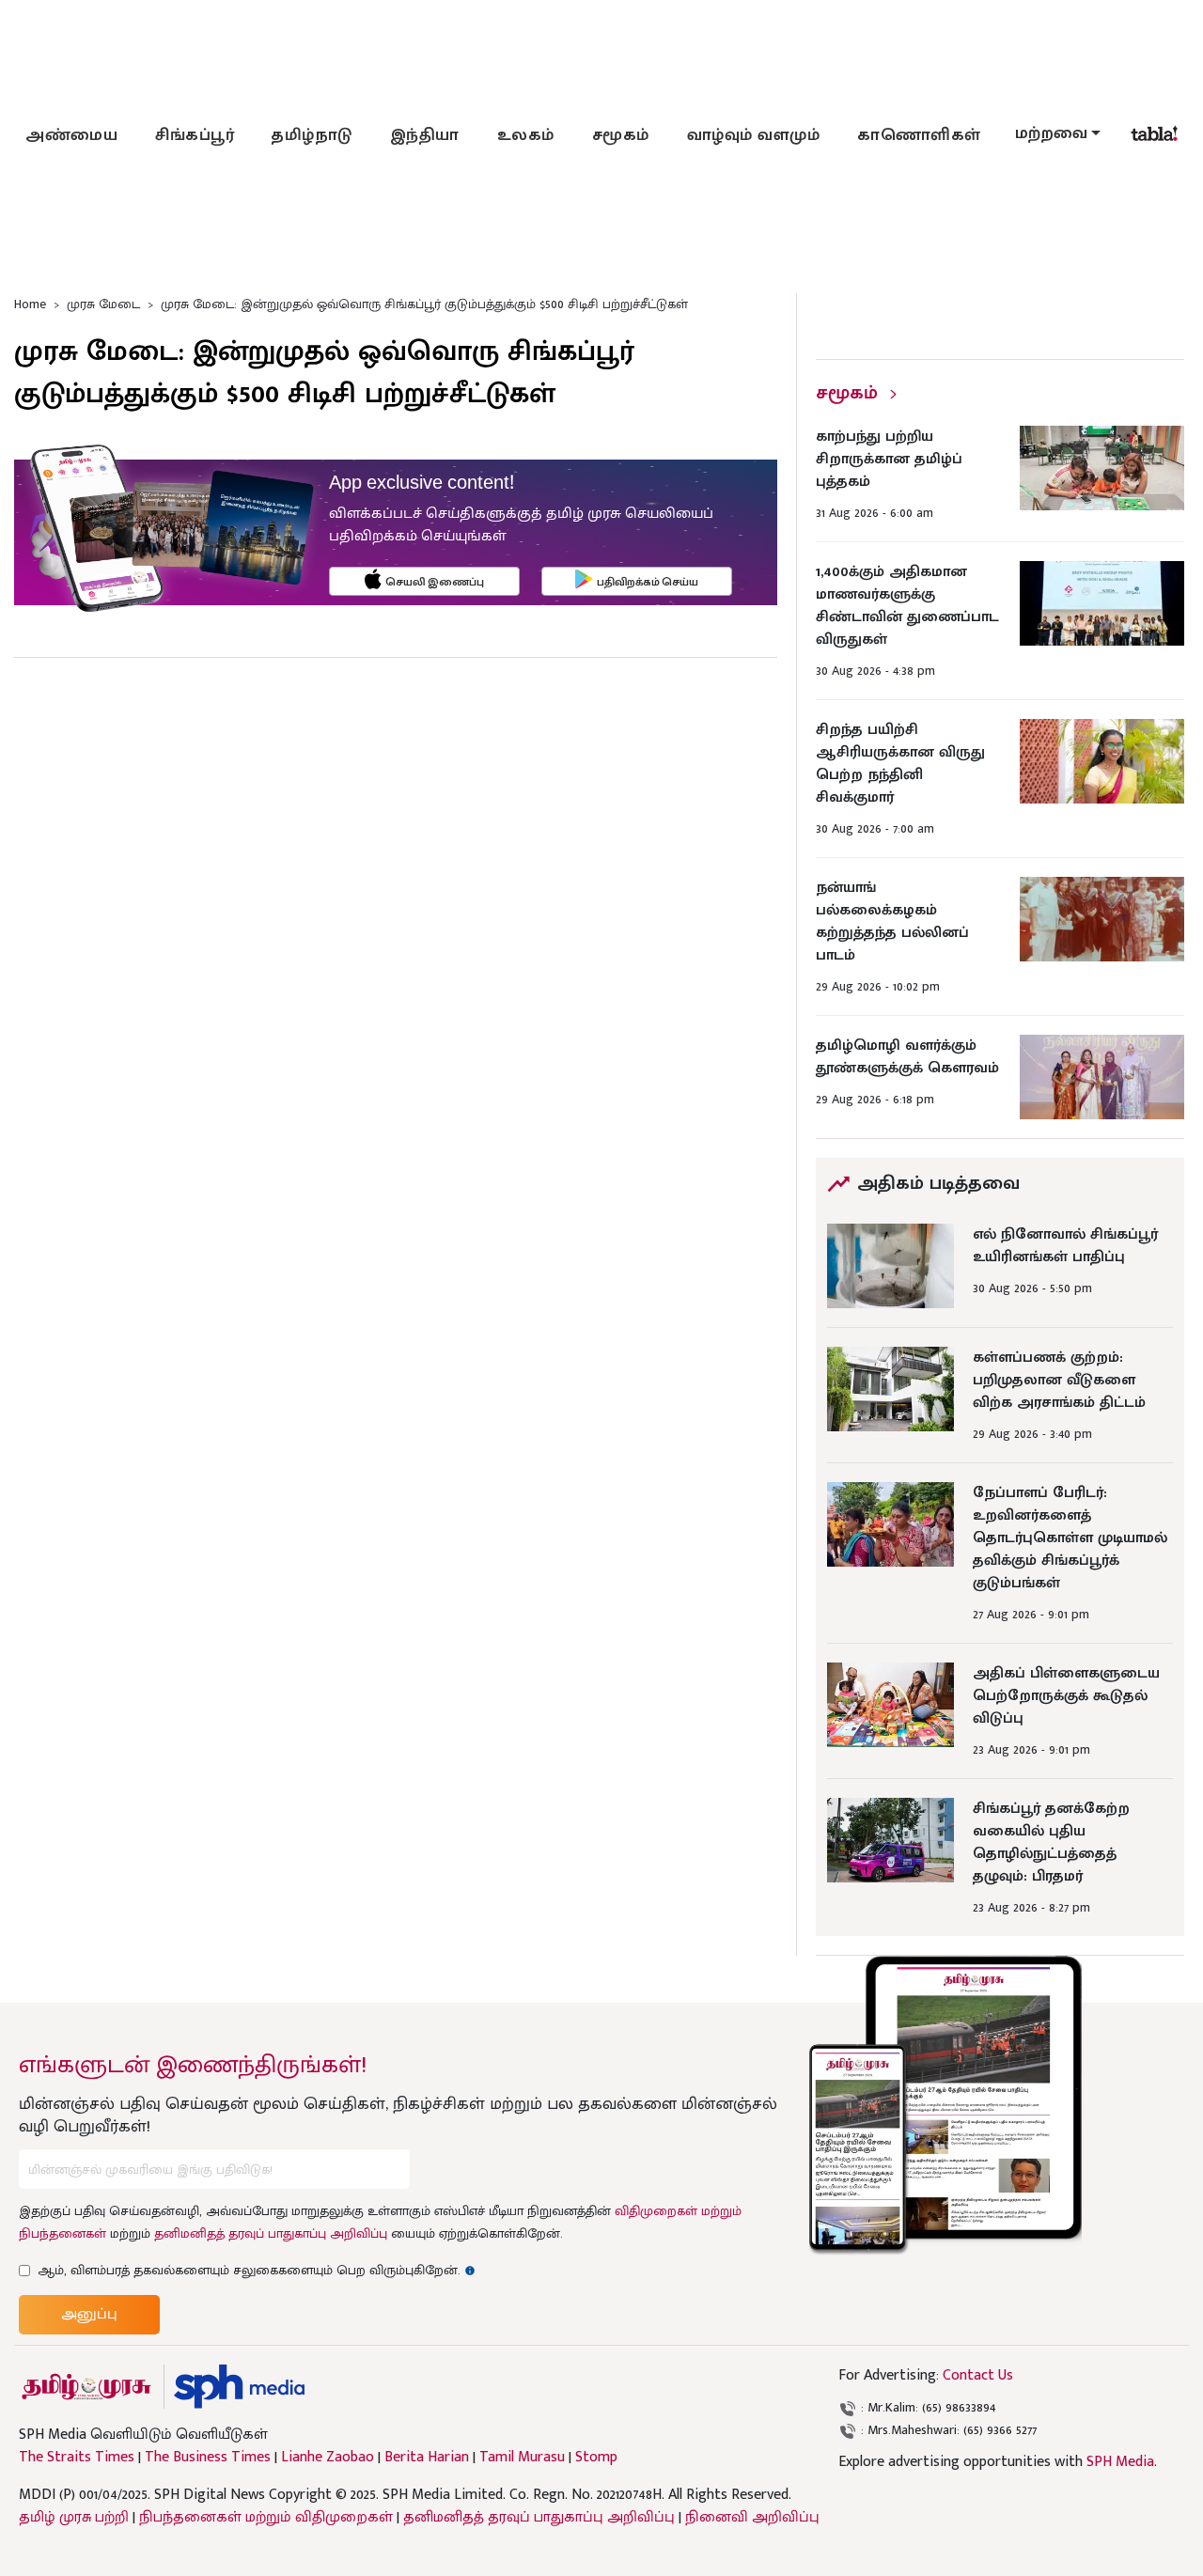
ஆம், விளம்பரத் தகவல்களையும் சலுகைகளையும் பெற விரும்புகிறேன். (257, 2270)
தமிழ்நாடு (312, 135)
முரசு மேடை (103, 304)
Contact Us (978, 2375)
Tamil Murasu (522, 2458)
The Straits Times (77, 2458)
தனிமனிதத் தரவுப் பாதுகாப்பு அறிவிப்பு (271, 2233)
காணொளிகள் (919, 135)
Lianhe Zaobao (328, 2458)
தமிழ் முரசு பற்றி (74, 2517)
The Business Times (208, 2458)
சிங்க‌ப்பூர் (195, 135)
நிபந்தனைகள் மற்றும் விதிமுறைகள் (266, 2517)
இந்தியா (425, 135)
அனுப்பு (89, 2314)
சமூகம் (621, 135)
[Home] (239, 2387)
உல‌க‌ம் (526, 135)
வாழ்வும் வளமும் (754, 135)
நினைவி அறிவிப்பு (752, 2517)
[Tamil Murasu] (86, 2387)
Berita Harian (427, 2458)
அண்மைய (71, 135)
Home (30, 304)
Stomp (596, 2458)
